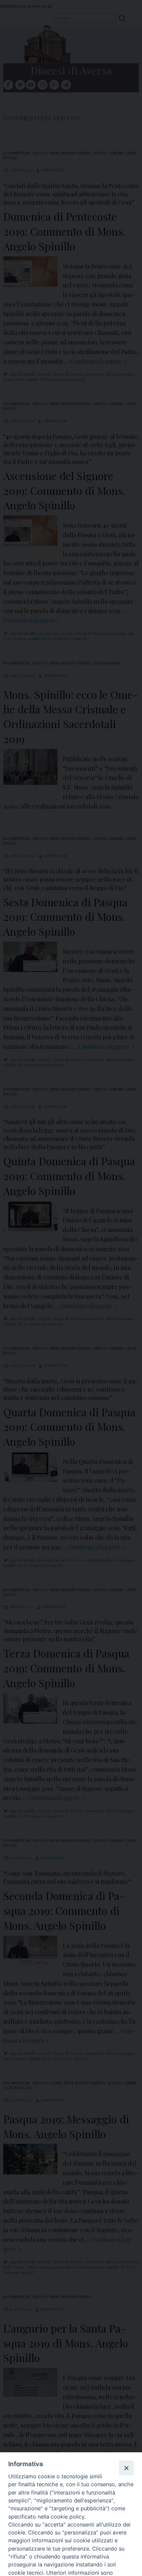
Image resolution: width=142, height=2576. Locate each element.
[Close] (126, 2468)
